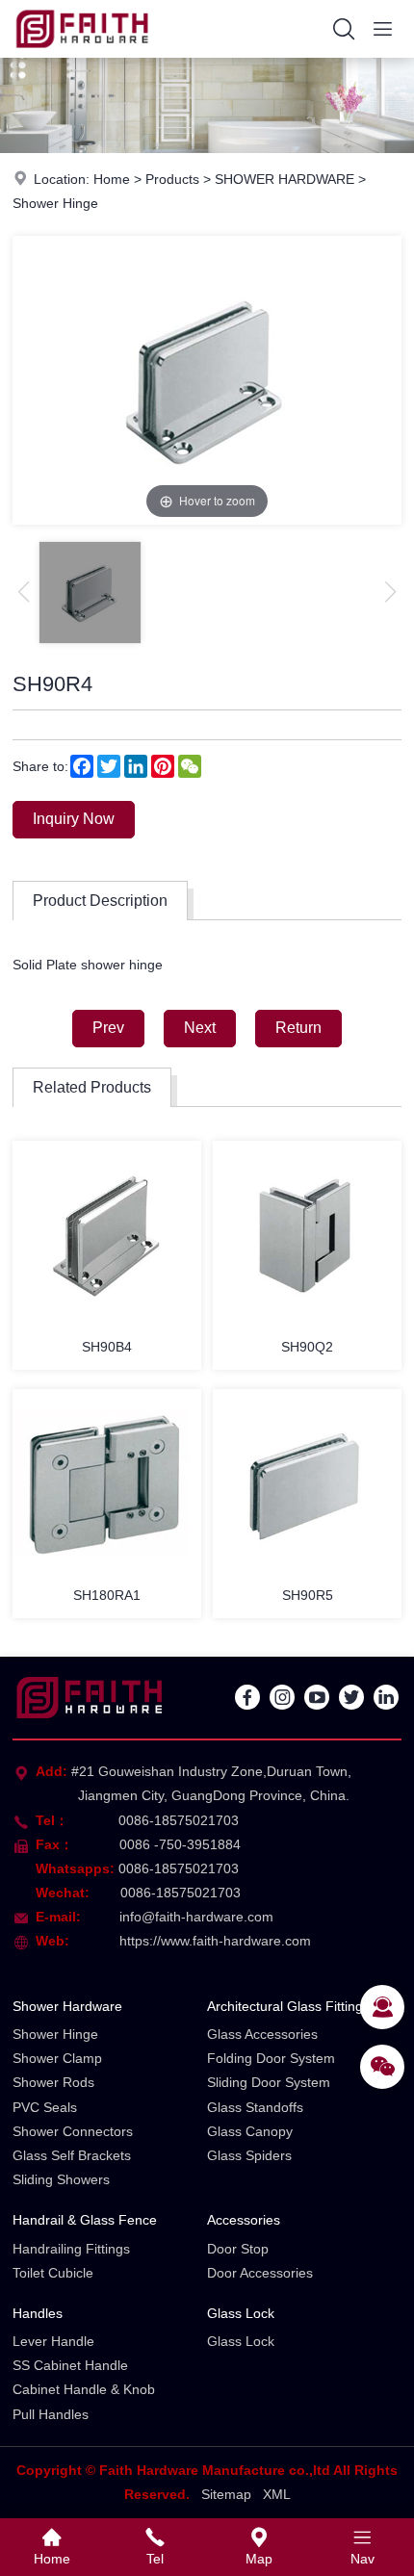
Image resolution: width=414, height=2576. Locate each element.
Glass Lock (241, 2313)
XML (277, 2494)
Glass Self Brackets (72, 2155)
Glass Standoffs (255, 2107)
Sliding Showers (61, 2179)
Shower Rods (53, 2082)
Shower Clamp (57, 2058)
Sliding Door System (269, 2082)
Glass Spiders (249, 2155)
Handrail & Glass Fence (85, 2220)
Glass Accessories (262, 2034)
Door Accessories (260, 2273)
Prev (108, 1028)
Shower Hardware (67, 2006)
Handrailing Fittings (71, 2249)
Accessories (244, 2220)
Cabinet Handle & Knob (84, 2389)
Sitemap (226, 2494)
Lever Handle (53, 2341)
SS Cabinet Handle (70, 2365)
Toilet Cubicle (53, 2273)
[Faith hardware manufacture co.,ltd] (82, 53)
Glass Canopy (250, 2131)
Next (200, 1028)
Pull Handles (51, 2414)
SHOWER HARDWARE (285, 179)
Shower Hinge (55, 203)
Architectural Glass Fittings (288, 2006)
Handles (38, 2313)
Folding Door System (271, 2058)
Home (112, 179)
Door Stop (238, 2249)
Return (298, 1028)
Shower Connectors (73, 2131)
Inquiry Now (74, 819)
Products (172, 179)
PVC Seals (45, 2107)
